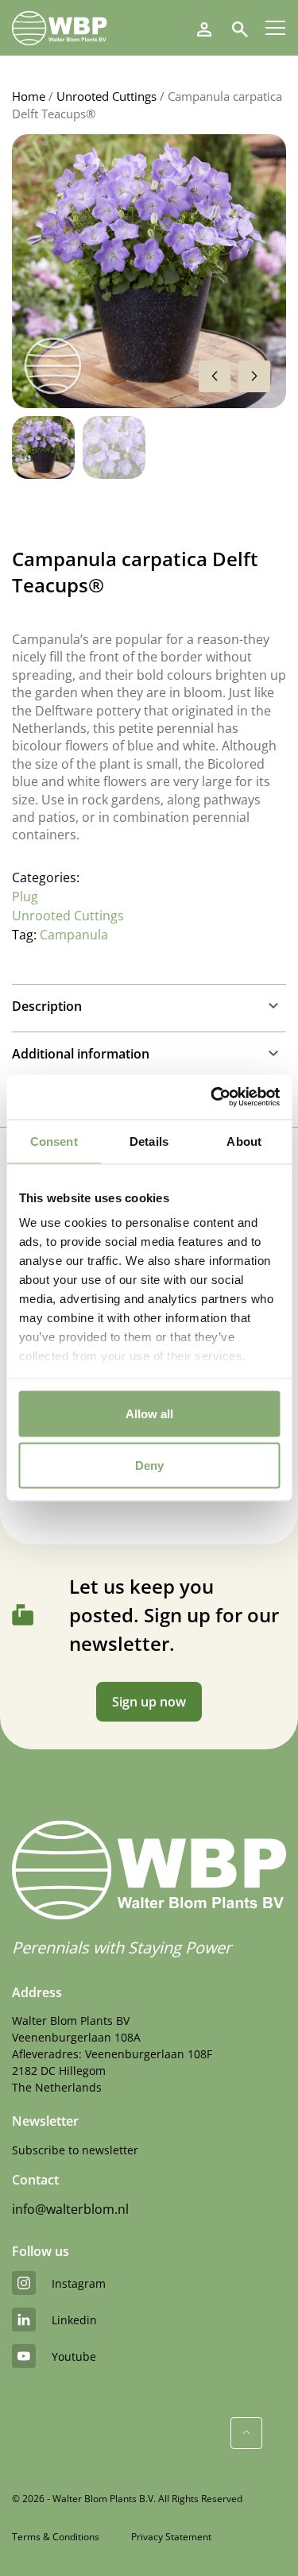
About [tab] (244, 1141)
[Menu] (275, 28)
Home (29, 96)
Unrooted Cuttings (106, 96)
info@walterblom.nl (70, 2209)
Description (47, 1006)
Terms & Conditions (56, 2537)
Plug (25, 897)
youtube (74, 2356)
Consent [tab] (54, 1141)
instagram (79, 2283)
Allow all (149, 1413)
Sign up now (149, 1702)
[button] (254, 376)
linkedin (74, 2320)
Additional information (81, 1054)
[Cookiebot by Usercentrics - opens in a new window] (212, 1097)
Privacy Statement (171, 2537)
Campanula (74, 935)
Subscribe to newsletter (75, 2150)
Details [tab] (149, 1141)
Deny (149, 1465)
